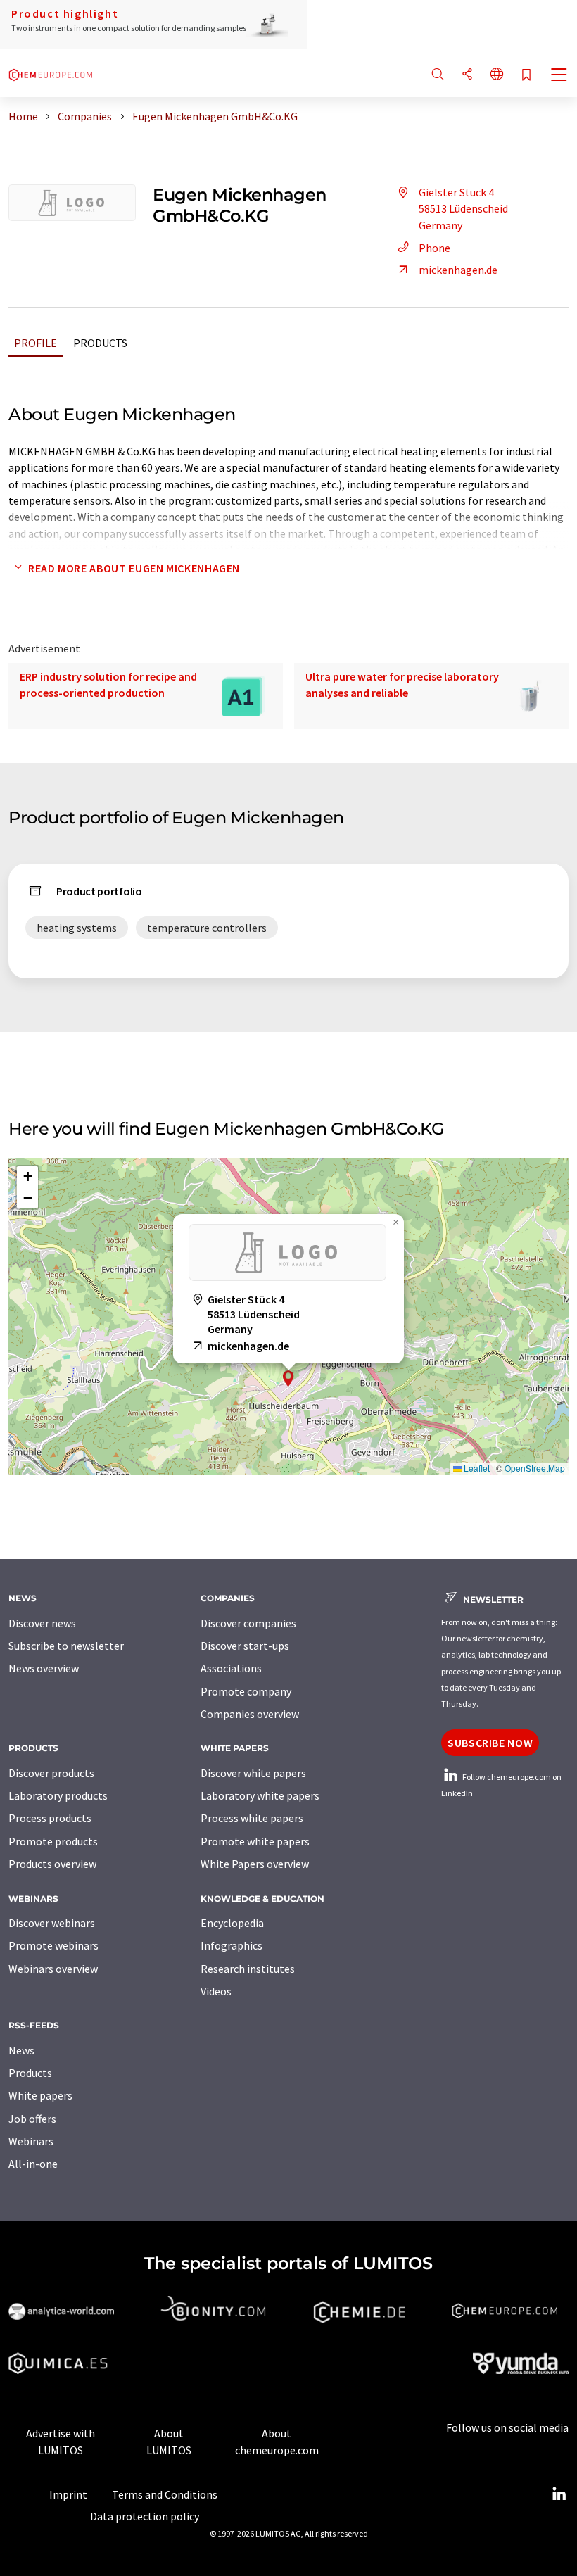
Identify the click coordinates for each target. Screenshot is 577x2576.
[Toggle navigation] (559, 76)
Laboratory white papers (260, 1795)
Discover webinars (52, 1923)
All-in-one (33, 2164)
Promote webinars (53, 1945)
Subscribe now (490, 1743)
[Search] (438, 75)
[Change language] (497, 75)
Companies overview (250, 1714)
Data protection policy (145, 2516)
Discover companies (248, 1623)
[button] (288, 1378)
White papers (40, 2095)
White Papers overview (255, 1864)
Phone (435, 248)
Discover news (42, 1623)
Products (100, 343)
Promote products (53, 1841)
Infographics (232, 1945)
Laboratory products (58, 1795)
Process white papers (252, 1818)
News (21, 2050)
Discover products (51, 1773)
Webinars (31, 2141)
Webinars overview (53, 1969)
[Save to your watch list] (526, 76)
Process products (50, 1818)
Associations (231, 1668)
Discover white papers (253, 1773)
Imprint (68, 2494)
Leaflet (476, 1468)
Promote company (246, 1691)
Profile (36, 343)
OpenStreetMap (535, 1468)
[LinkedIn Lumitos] (559, 2494)
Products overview (52, 1864)
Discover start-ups (245, 1646)
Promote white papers (255, 1841)
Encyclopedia (232, 1923)
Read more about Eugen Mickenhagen (134, 568)
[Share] (467, 75)
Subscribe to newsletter (66, 1646)
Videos (216, 1991)
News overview (44, 1668)
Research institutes (248, 1969)
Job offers (32, 2119)
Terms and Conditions (165, 2494)
